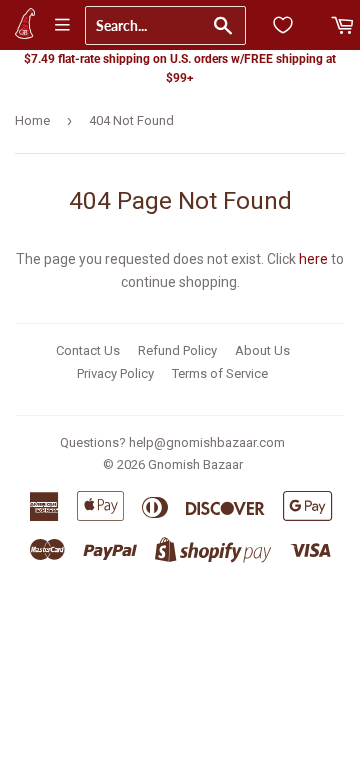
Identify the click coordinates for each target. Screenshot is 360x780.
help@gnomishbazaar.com (207, 442)
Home (32, 120)
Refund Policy (177, 350)
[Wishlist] (283, 25)
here (313, 259)
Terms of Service (220, 373)
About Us (262, 350)
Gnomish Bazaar (195, 464)
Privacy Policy (115, 373)
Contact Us (88, 350)
